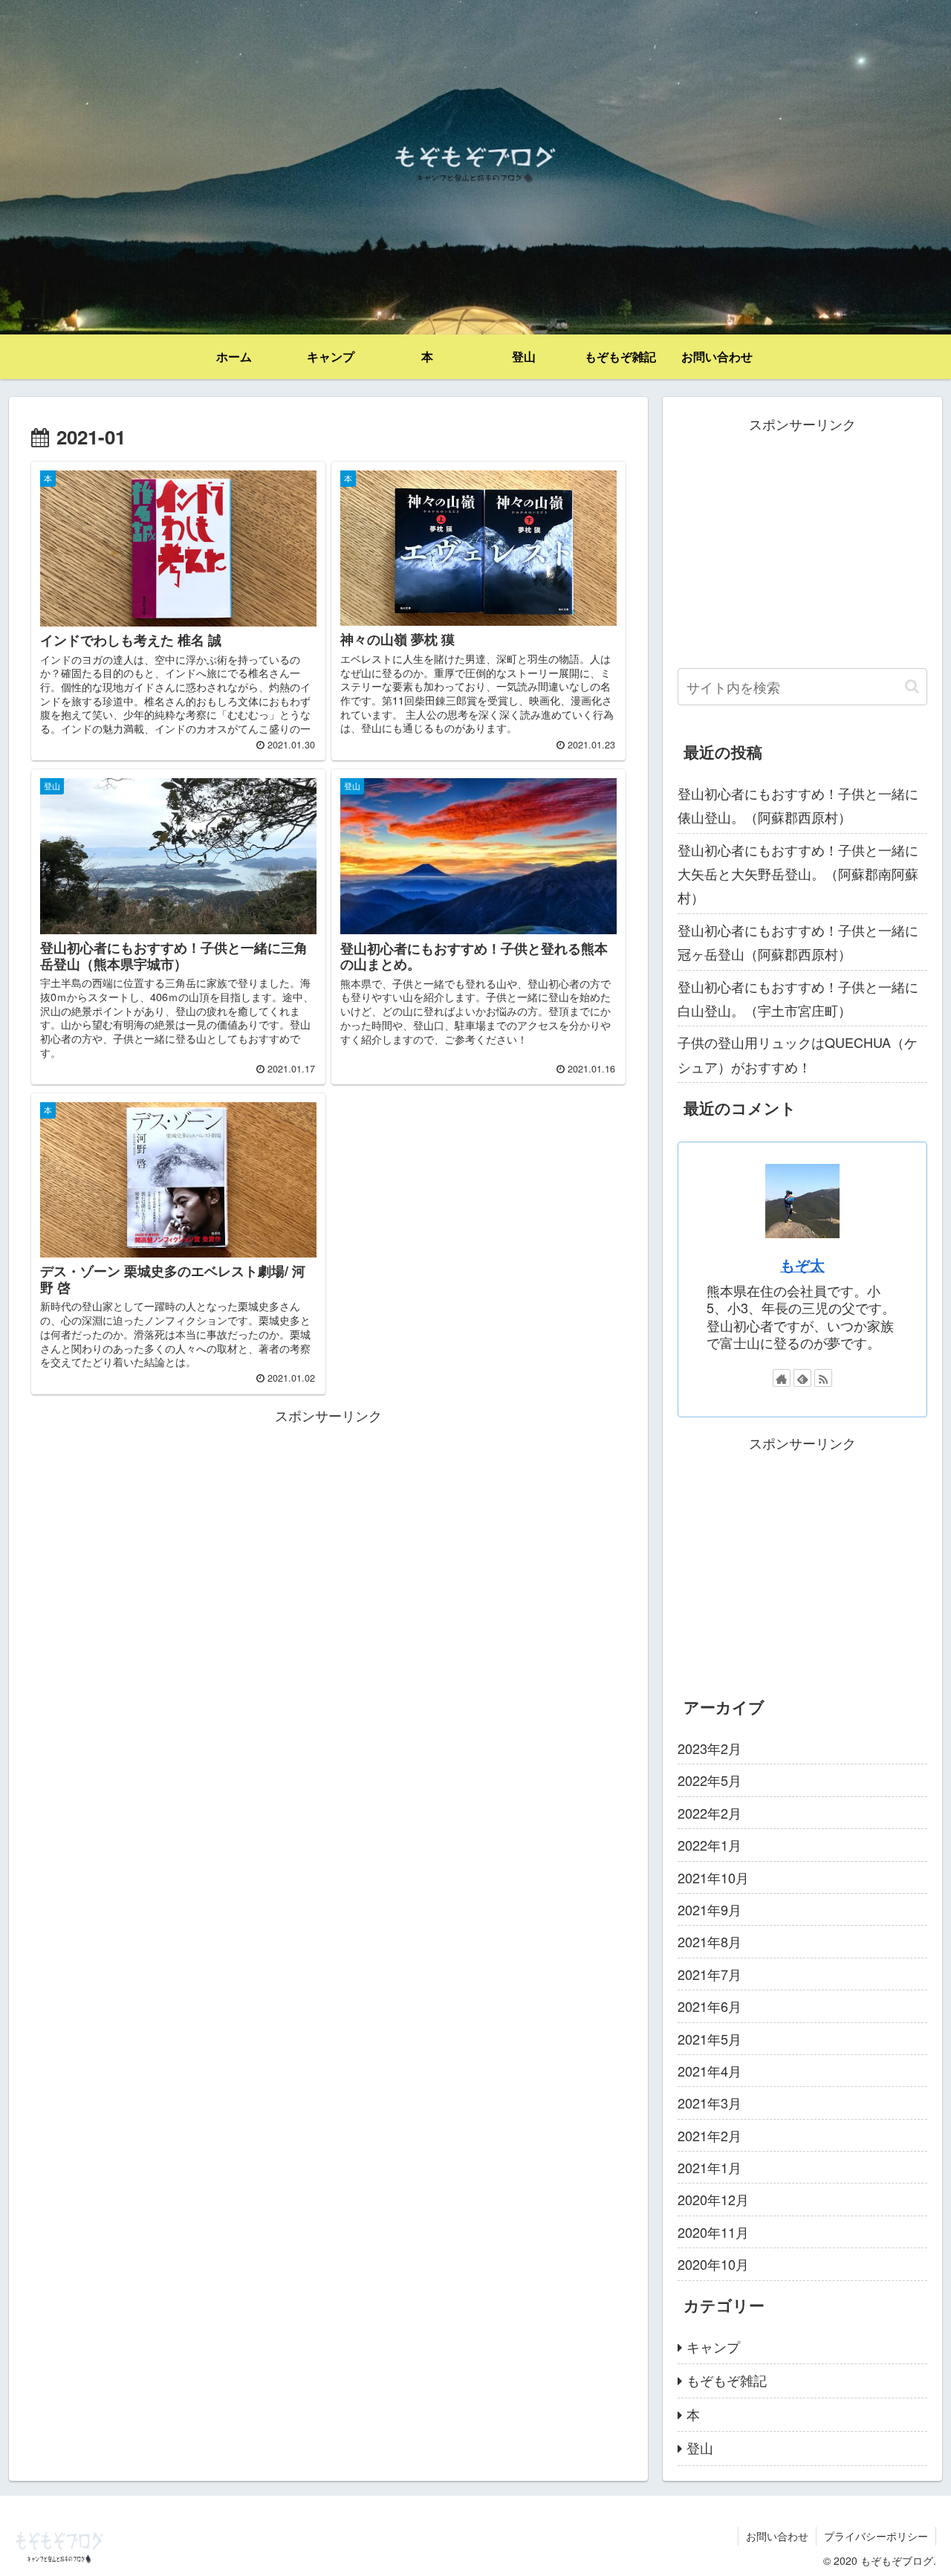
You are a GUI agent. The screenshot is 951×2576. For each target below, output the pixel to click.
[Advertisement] (328, 1531)
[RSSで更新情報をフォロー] (823, 1378)
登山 (700, 2447)
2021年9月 (710, 1909)
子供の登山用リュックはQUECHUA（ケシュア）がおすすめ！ (798, 1054)
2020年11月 (713, 2232)
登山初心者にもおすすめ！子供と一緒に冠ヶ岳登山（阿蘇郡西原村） (798, 942)
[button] (912, 686)
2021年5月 (710, 2039)
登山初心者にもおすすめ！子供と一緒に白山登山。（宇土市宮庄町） (798, 998)
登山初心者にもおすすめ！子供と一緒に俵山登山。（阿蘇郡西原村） (798, 805)
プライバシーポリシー (876, 2536)
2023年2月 (710, 1748)
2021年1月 (710, 2167)
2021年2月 (710, 2135)
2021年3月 (710, 2103)
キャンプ (713, 2346)
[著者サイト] (782, 1378)
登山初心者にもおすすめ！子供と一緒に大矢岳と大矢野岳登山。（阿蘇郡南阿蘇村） (798, 874)
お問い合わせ (777, 2536)
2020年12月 (713, 2199)
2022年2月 (710, 1813)
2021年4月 (710, 2071)
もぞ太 (802, 1265)
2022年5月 (710, 1780)
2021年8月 (710, 1941)
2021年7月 (710, 1974)
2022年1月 (710, 1845)
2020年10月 (713, 2264)
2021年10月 (713, 1877)
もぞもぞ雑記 (727, 2380)
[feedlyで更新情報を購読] (802, 1378)
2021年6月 (710, 2006)
